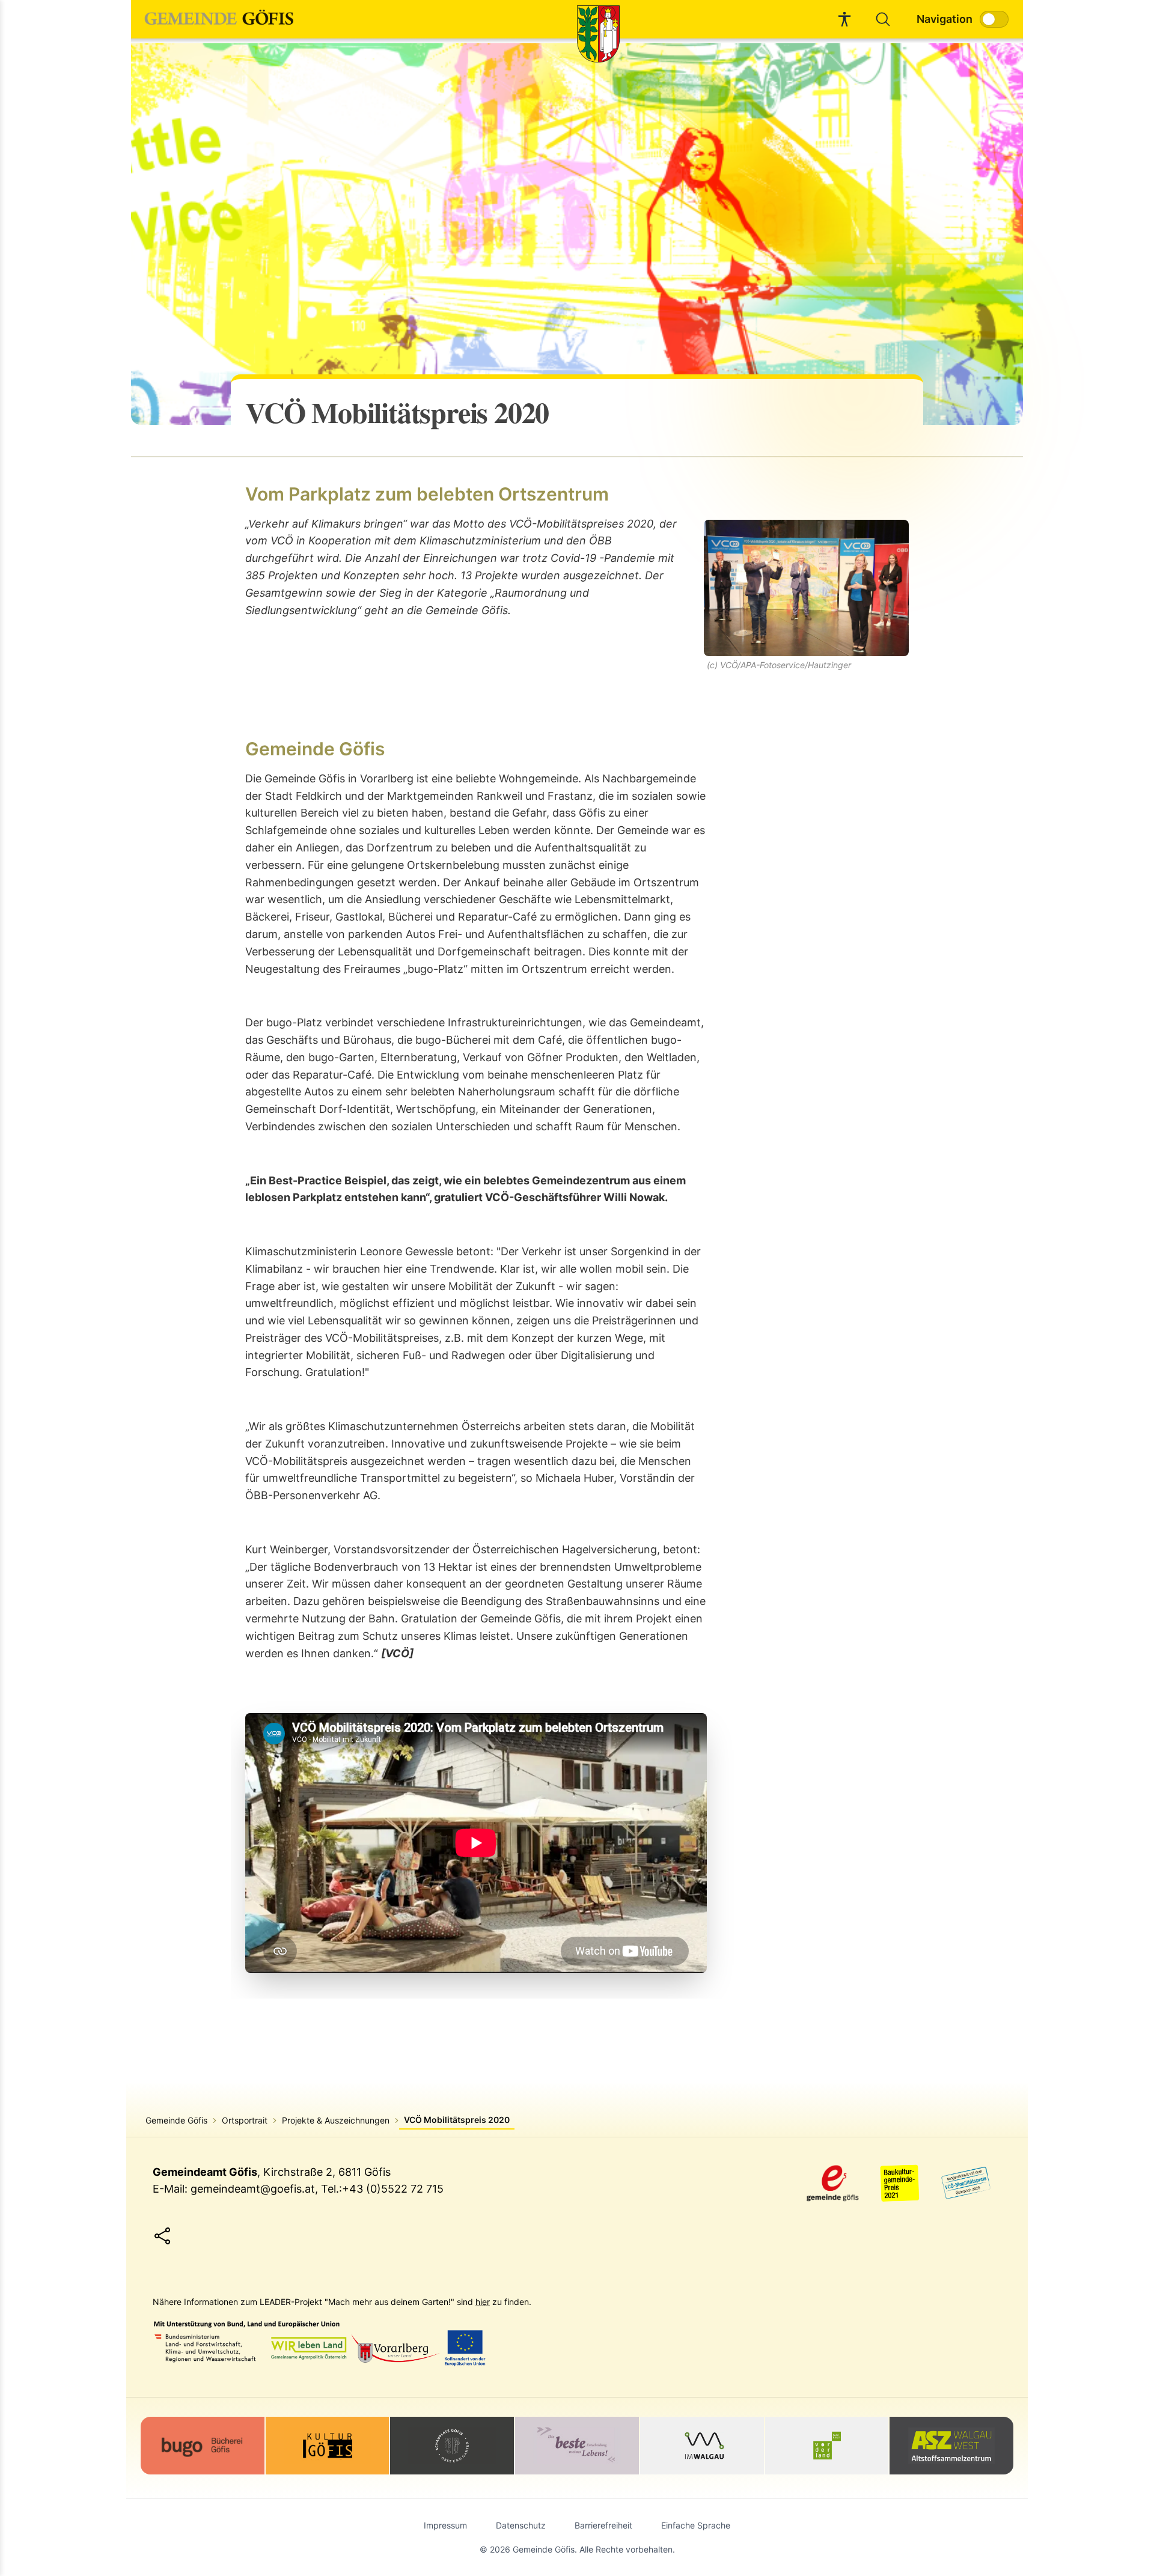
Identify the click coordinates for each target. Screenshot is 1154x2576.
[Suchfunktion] (883, 19)
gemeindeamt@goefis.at (253, 2189)
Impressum (445, 2525)
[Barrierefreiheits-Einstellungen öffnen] (844, 19)
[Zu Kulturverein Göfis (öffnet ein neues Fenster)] (328, 2446)
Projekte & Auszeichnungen (336, 2120)
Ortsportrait (245, 2120)
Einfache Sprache (696, 2525)
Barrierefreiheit (603, 2525)
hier (483, 2302)
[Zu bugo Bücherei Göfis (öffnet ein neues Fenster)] (203, 2446)
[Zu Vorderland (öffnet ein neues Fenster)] (827, 2446)
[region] (577, 234)
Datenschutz (521, 2525)
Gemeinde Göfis (176, 2120)
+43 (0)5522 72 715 (393, 2189)
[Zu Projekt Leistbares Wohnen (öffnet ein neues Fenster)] (577, 2446)
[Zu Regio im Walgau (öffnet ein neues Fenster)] (702, 2446)
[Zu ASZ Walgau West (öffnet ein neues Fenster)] (951, 2446)
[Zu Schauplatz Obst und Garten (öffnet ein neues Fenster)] (452, 2446)
